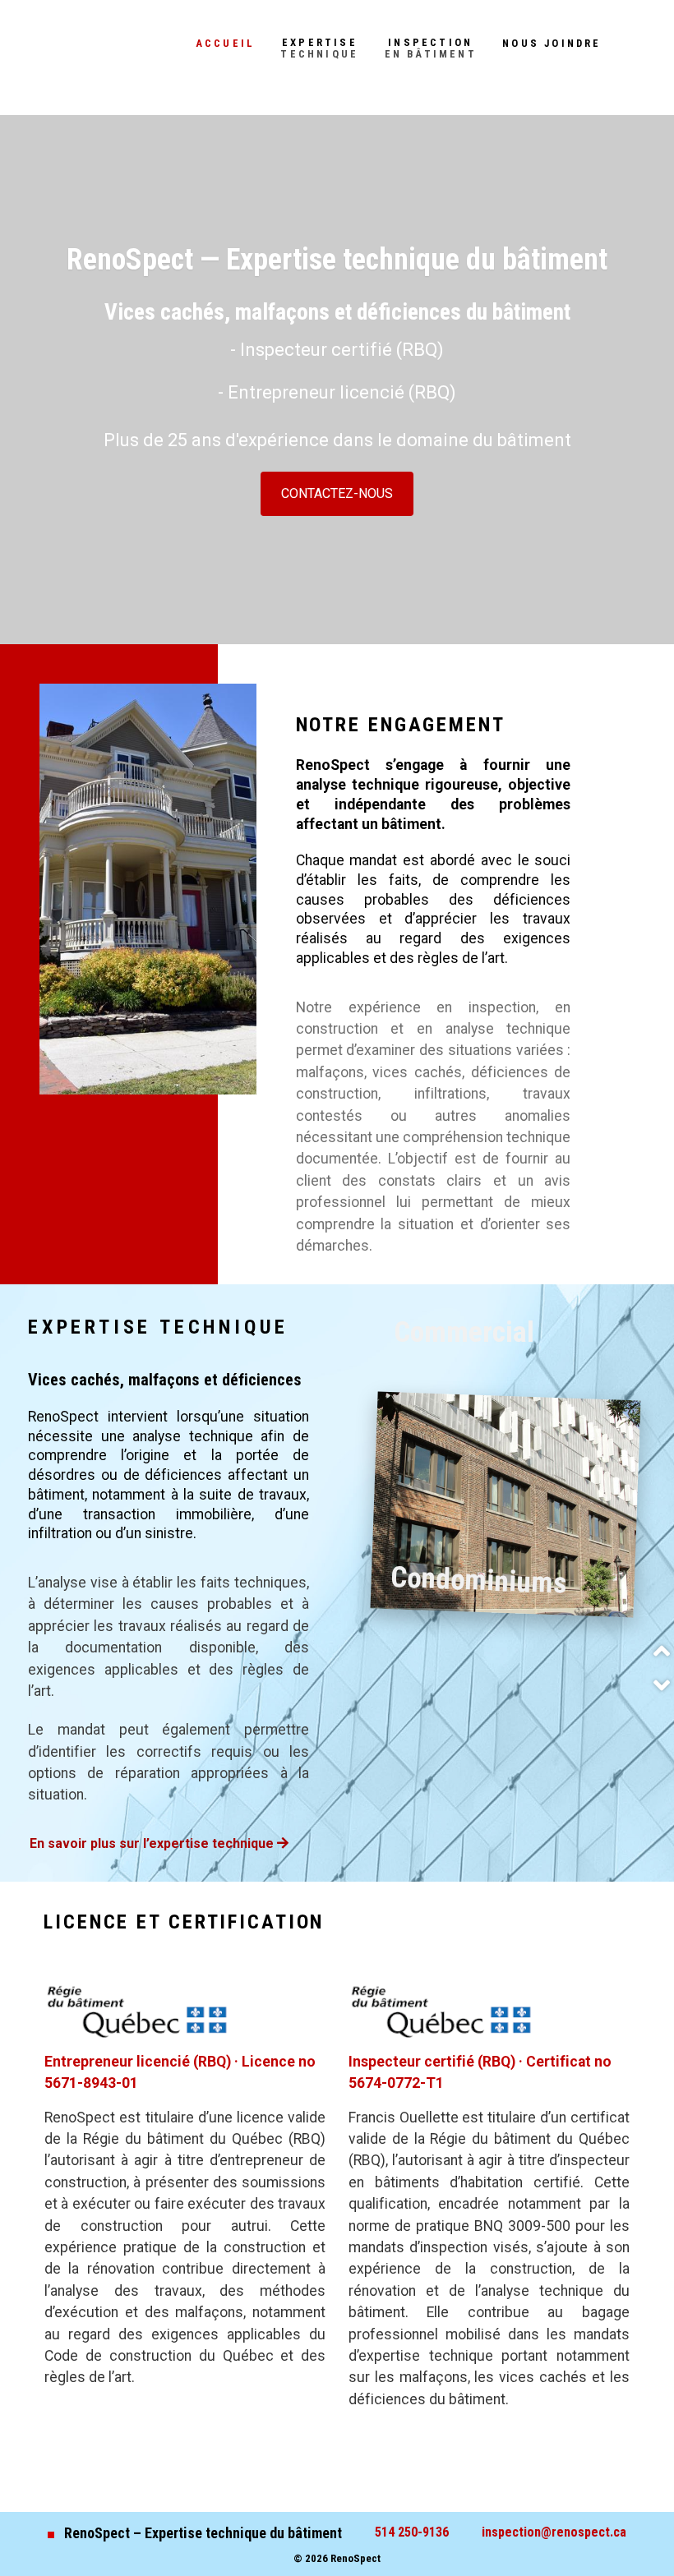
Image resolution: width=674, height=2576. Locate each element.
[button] (662, 1651)
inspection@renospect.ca (554, 2532)
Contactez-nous (337, 493)
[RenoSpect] (67, 48)
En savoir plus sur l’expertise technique (153, 1843)
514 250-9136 (412, 2532)
